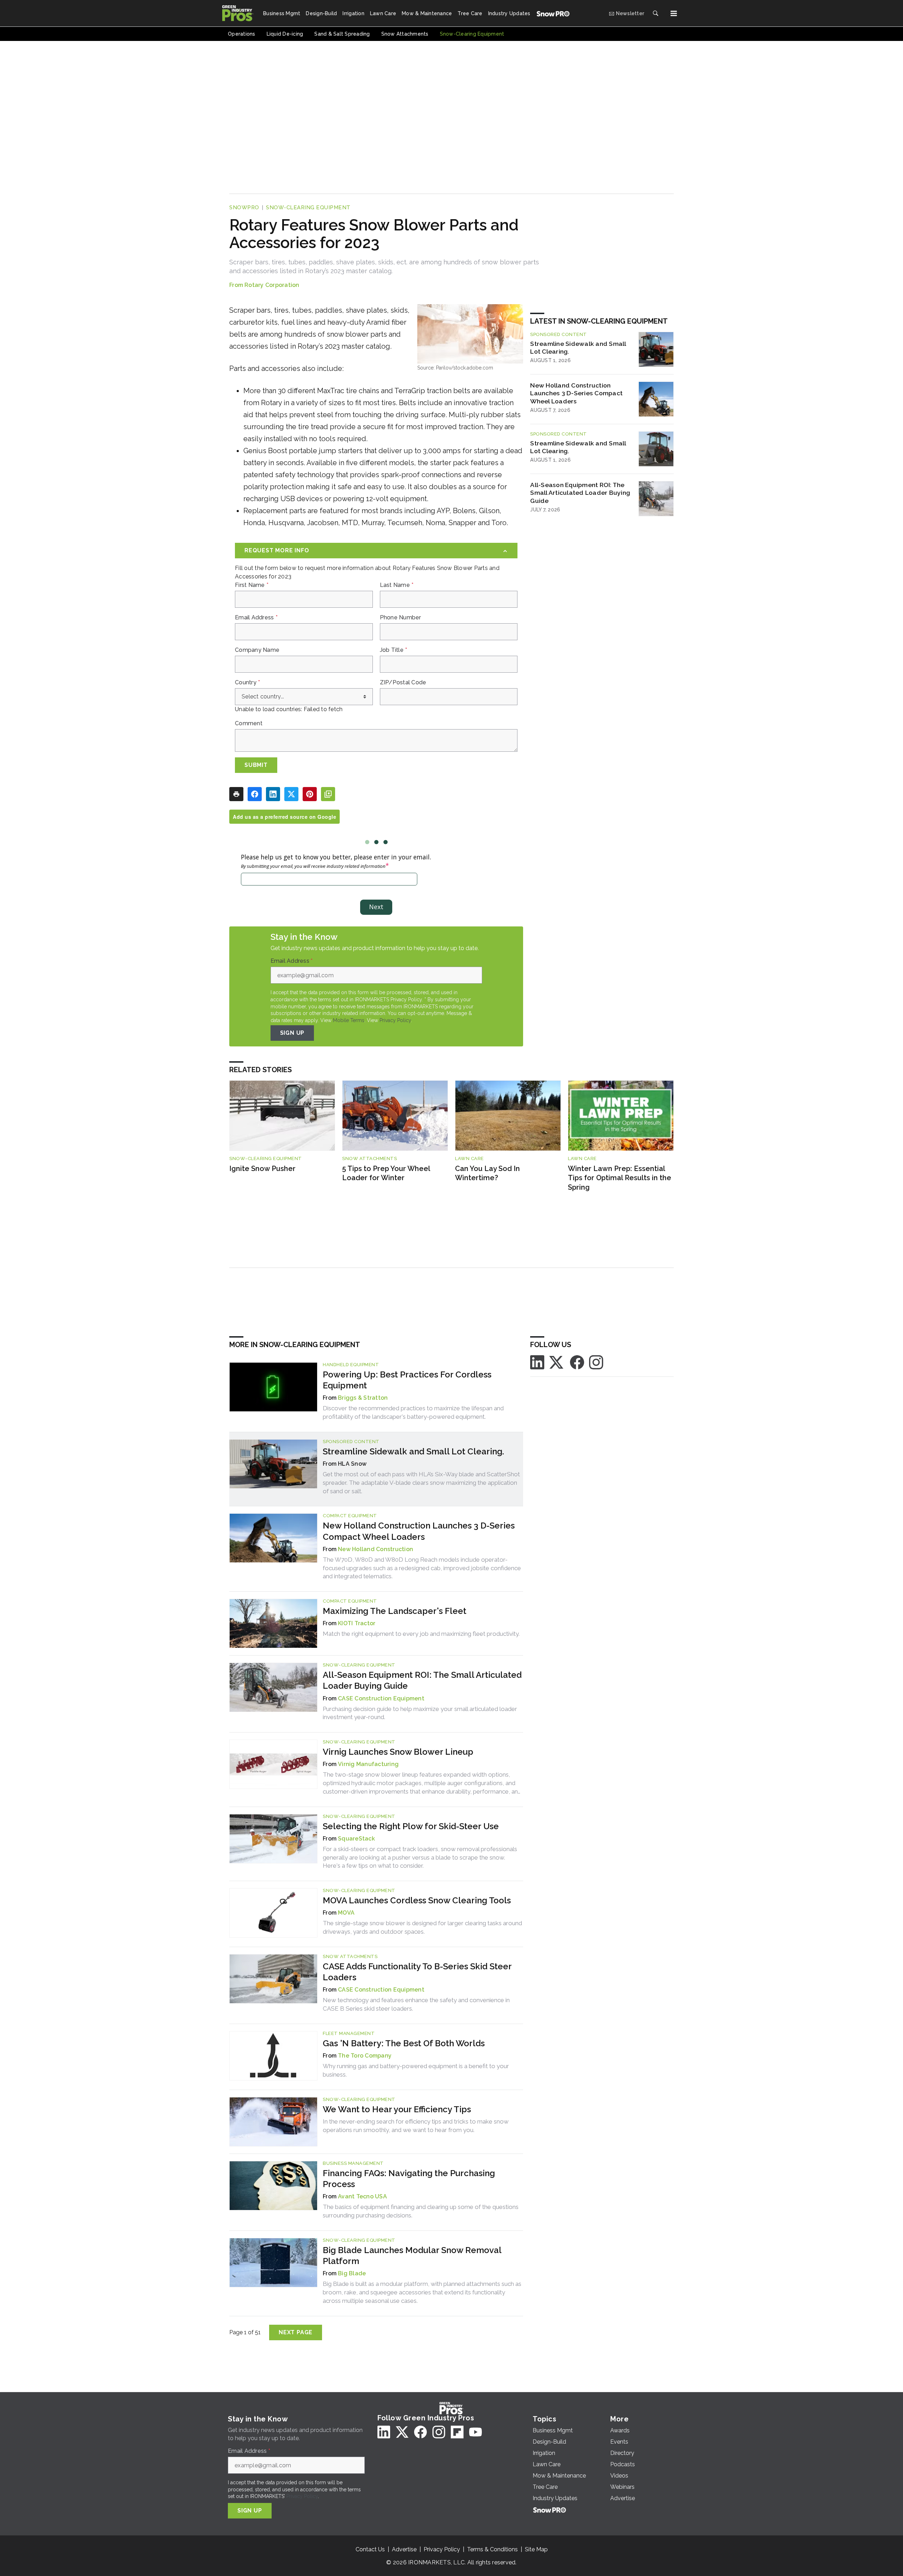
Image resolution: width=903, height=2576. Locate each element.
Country (247, 683)
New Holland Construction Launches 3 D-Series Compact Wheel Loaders (576, 393)
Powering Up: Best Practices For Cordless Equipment (407, 1380)
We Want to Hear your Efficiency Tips (397, 2109)
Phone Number (401, 618)
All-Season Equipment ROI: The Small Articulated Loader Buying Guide (580, 493)
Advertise (404, 2549)
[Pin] (310, 794)
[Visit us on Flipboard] (457, 2432)
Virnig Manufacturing (368, 1764)
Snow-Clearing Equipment (308, 208)
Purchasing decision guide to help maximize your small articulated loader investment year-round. (420, 1713)
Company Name (257, 650)
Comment (249, 723)
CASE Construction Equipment (381, 1698)
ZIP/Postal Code (403, 683)
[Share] (255, 794)
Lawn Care (469, 1158)
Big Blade (352, 2273)
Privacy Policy (395, 1020)
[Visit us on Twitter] (557, 1362)
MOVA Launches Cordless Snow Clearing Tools (417, 1900)
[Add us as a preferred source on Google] (328, 794)
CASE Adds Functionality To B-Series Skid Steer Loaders (417, 1972)
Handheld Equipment (351, 1365)
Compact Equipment (350, 1516)
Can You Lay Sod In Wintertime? (487, 1173)
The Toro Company (365, 2056)
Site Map (536, 2549)
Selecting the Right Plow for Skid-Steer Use (411, 1826)
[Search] (655, 13)
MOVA (346, 1913)
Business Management (353, 2163)
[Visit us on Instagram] (596, 1362)
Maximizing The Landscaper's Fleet (395, 1611)
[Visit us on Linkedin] (537, 1362)
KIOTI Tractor (357, 1623)
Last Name (397, 585)
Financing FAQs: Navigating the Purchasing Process (409, 2179)
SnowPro (244, 208)
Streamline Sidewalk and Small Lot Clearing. (578, 348)
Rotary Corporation (272, 285)
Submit (256, 765)
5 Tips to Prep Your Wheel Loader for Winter (386, 1173)
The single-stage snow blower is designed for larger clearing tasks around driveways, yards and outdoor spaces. (422, 1927)
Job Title (394, 650)
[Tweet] (291, 794)
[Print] (236, 794)
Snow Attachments (369, 1158)
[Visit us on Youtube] (475, 2432)
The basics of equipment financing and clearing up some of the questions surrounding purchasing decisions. (421, 2211)
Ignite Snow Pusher (262, 1169)
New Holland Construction (375, 1549)
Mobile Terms (349, 1020)
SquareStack (356, 1839)
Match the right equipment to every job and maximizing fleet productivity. (421, 1634)
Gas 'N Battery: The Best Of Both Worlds (404, 2043)
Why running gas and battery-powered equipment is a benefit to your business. (416, 2070)
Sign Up (292, 1033)
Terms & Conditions (492, 2549)
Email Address (256, 618)
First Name (252, 585)
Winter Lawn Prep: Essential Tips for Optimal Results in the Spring (620, 1178)
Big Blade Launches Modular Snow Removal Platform (412, 2256)
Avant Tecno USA (362, 2196)
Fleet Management (349, 2033)
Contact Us (370, 2549)
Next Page (296, 2332)
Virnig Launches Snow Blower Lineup (398, 1752)
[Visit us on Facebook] (577, 1362)
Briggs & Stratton (363, 1398)
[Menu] (674, 13)
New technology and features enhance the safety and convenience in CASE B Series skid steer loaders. (416, 2004)
